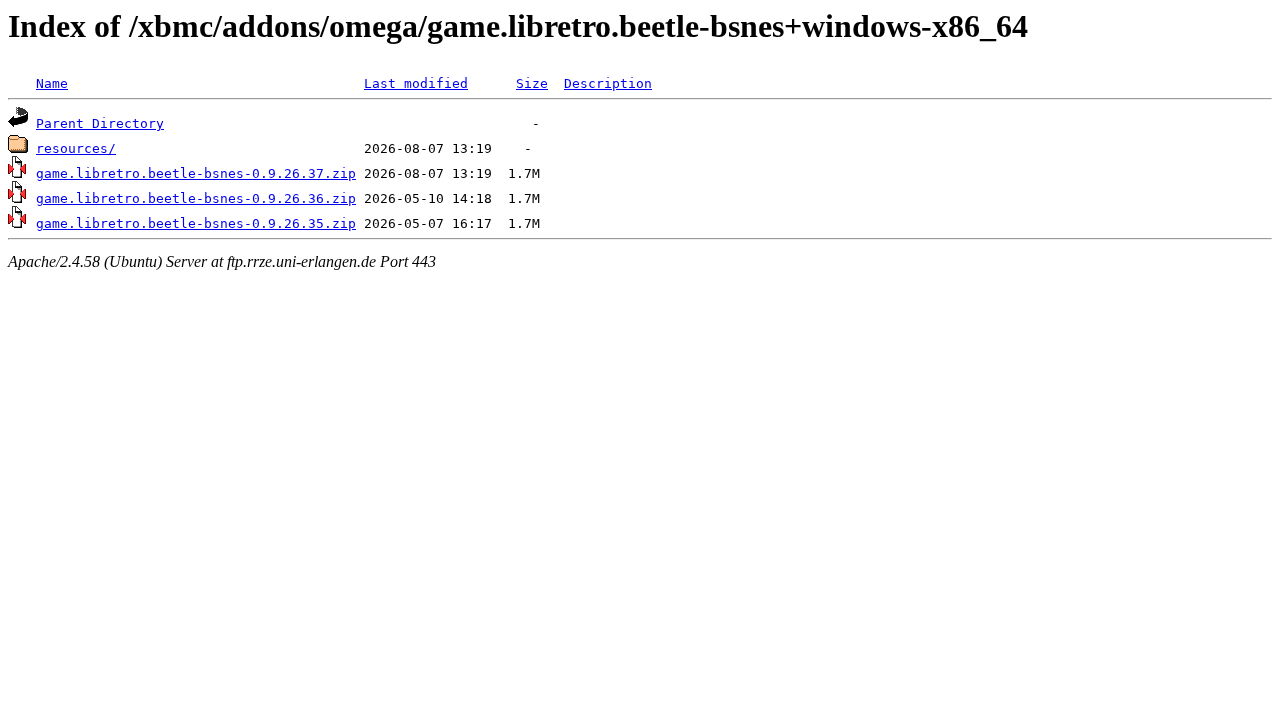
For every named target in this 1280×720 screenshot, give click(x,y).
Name (52, 83)
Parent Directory (100, 123)
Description (608, 83)
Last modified (416, 83)
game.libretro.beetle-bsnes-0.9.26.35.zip (196, 223)
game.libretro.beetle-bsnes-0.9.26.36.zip (196, 198)
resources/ (76, 148)
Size (532, 83)
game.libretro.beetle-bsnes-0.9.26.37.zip (196, 173)
